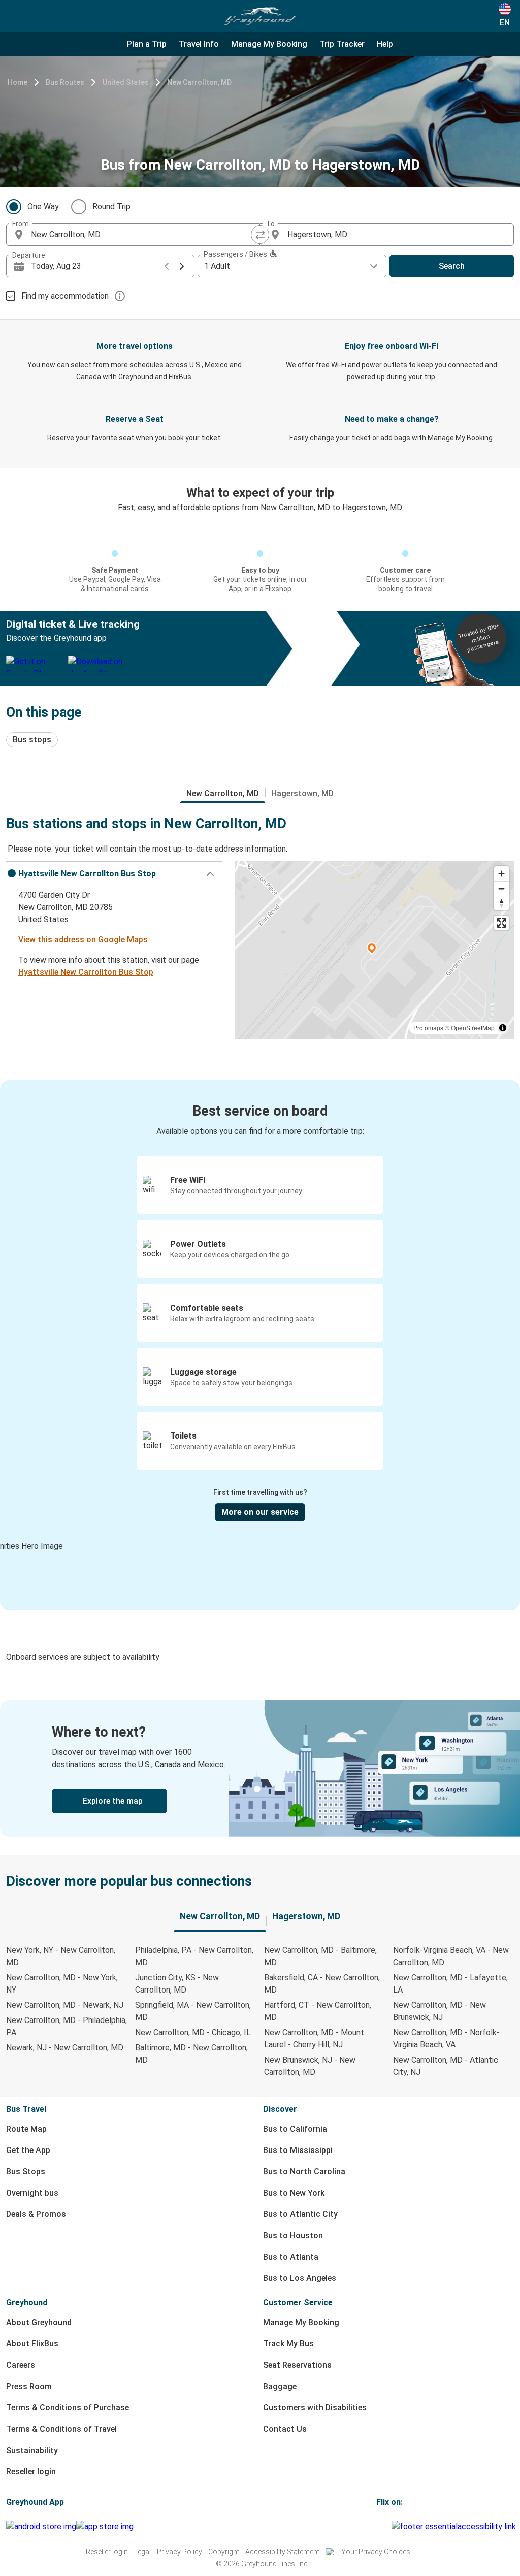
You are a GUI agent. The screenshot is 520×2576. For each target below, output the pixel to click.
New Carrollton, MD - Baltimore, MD (320, 1956)
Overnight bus (32, 2193)
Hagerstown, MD (302, 793)
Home (18, 82)
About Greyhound (39, 2322)
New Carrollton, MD (199, 82)
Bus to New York (294, 2193)
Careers (21, 2365)
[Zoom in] (501, 874)
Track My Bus (288, 2344)
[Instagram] (381, 2526)
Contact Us (285, 2429)
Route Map (26, 2129)
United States (126, 82)
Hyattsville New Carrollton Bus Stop (86, 972)
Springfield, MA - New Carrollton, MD (193, 2011)
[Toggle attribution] (503, 1028)
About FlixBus (32, 2344)
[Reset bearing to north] (501, 903)
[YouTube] (384, 2526)
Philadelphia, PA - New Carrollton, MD (194, 1956)
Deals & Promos (36, 2214)
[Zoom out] (501, 888)
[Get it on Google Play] (41, 2527)
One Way (43, 206)
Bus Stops (26, 2172)
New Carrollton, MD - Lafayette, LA (450, 1984)
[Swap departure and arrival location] (260, 235)
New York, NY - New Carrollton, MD (61, 1956)
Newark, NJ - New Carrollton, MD (65, 2048)
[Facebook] (378, 2526)
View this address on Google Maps (83, 940)
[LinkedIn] (387, 2526)
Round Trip (111, 206)
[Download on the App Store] (105, 2527)
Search (452, 266)
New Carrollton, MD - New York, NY (62, 1984)
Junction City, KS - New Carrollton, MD (177, 1984)
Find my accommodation (65, 296)
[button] (114, 874)
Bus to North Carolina (304, 2172)
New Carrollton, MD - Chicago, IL (193, 2032)
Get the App (28, 2150)
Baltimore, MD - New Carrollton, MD (191, 2054)
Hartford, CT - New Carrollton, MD (318, 2011)
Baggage (280, 2386)
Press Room (29, 2386)
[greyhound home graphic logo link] (260, 16)
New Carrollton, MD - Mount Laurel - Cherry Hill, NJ (314, 2039)
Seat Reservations (297, 2365)
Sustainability (32, 2450)
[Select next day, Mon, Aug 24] (182, 266)
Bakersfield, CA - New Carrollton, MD (322, 1984)
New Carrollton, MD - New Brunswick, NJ (440, 2011)
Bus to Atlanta (291, 2257)
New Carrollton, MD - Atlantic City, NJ (446, 2066)
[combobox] (142, 235)
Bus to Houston (293, 2236)
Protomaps (428, 1028)
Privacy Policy (180, 2552)
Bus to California (295, 2129)
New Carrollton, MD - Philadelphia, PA (67, 2026)
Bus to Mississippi (298, 2150)
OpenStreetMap (473, 1028)
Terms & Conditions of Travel (61, 2429)
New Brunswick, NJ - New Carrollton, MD (310, 2066)
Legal (142, 2552)
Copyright (224, 2552)
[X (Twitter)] (390, 2526)
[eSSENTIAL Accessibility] (456, 2526)
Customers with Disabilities (315, 2408)
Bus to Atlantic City (300, 2214)
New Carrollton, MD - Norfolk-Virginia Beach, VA (446, 2039)
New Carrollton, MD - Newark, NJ (65, 2005)
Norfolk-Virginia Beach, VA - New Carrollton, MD (451, 1956)
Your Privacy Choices (376, 2552)
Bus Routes (65, 82)
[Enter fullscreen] (501, 923)
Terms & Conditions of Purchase (68, 2408)
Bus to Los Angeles (300, 2278)
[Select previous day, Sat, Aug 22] (167, 266)
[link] (260, 1768)
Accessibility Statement (282, 2552)
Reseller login (31, 2472)
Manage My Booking (301, 2322)
